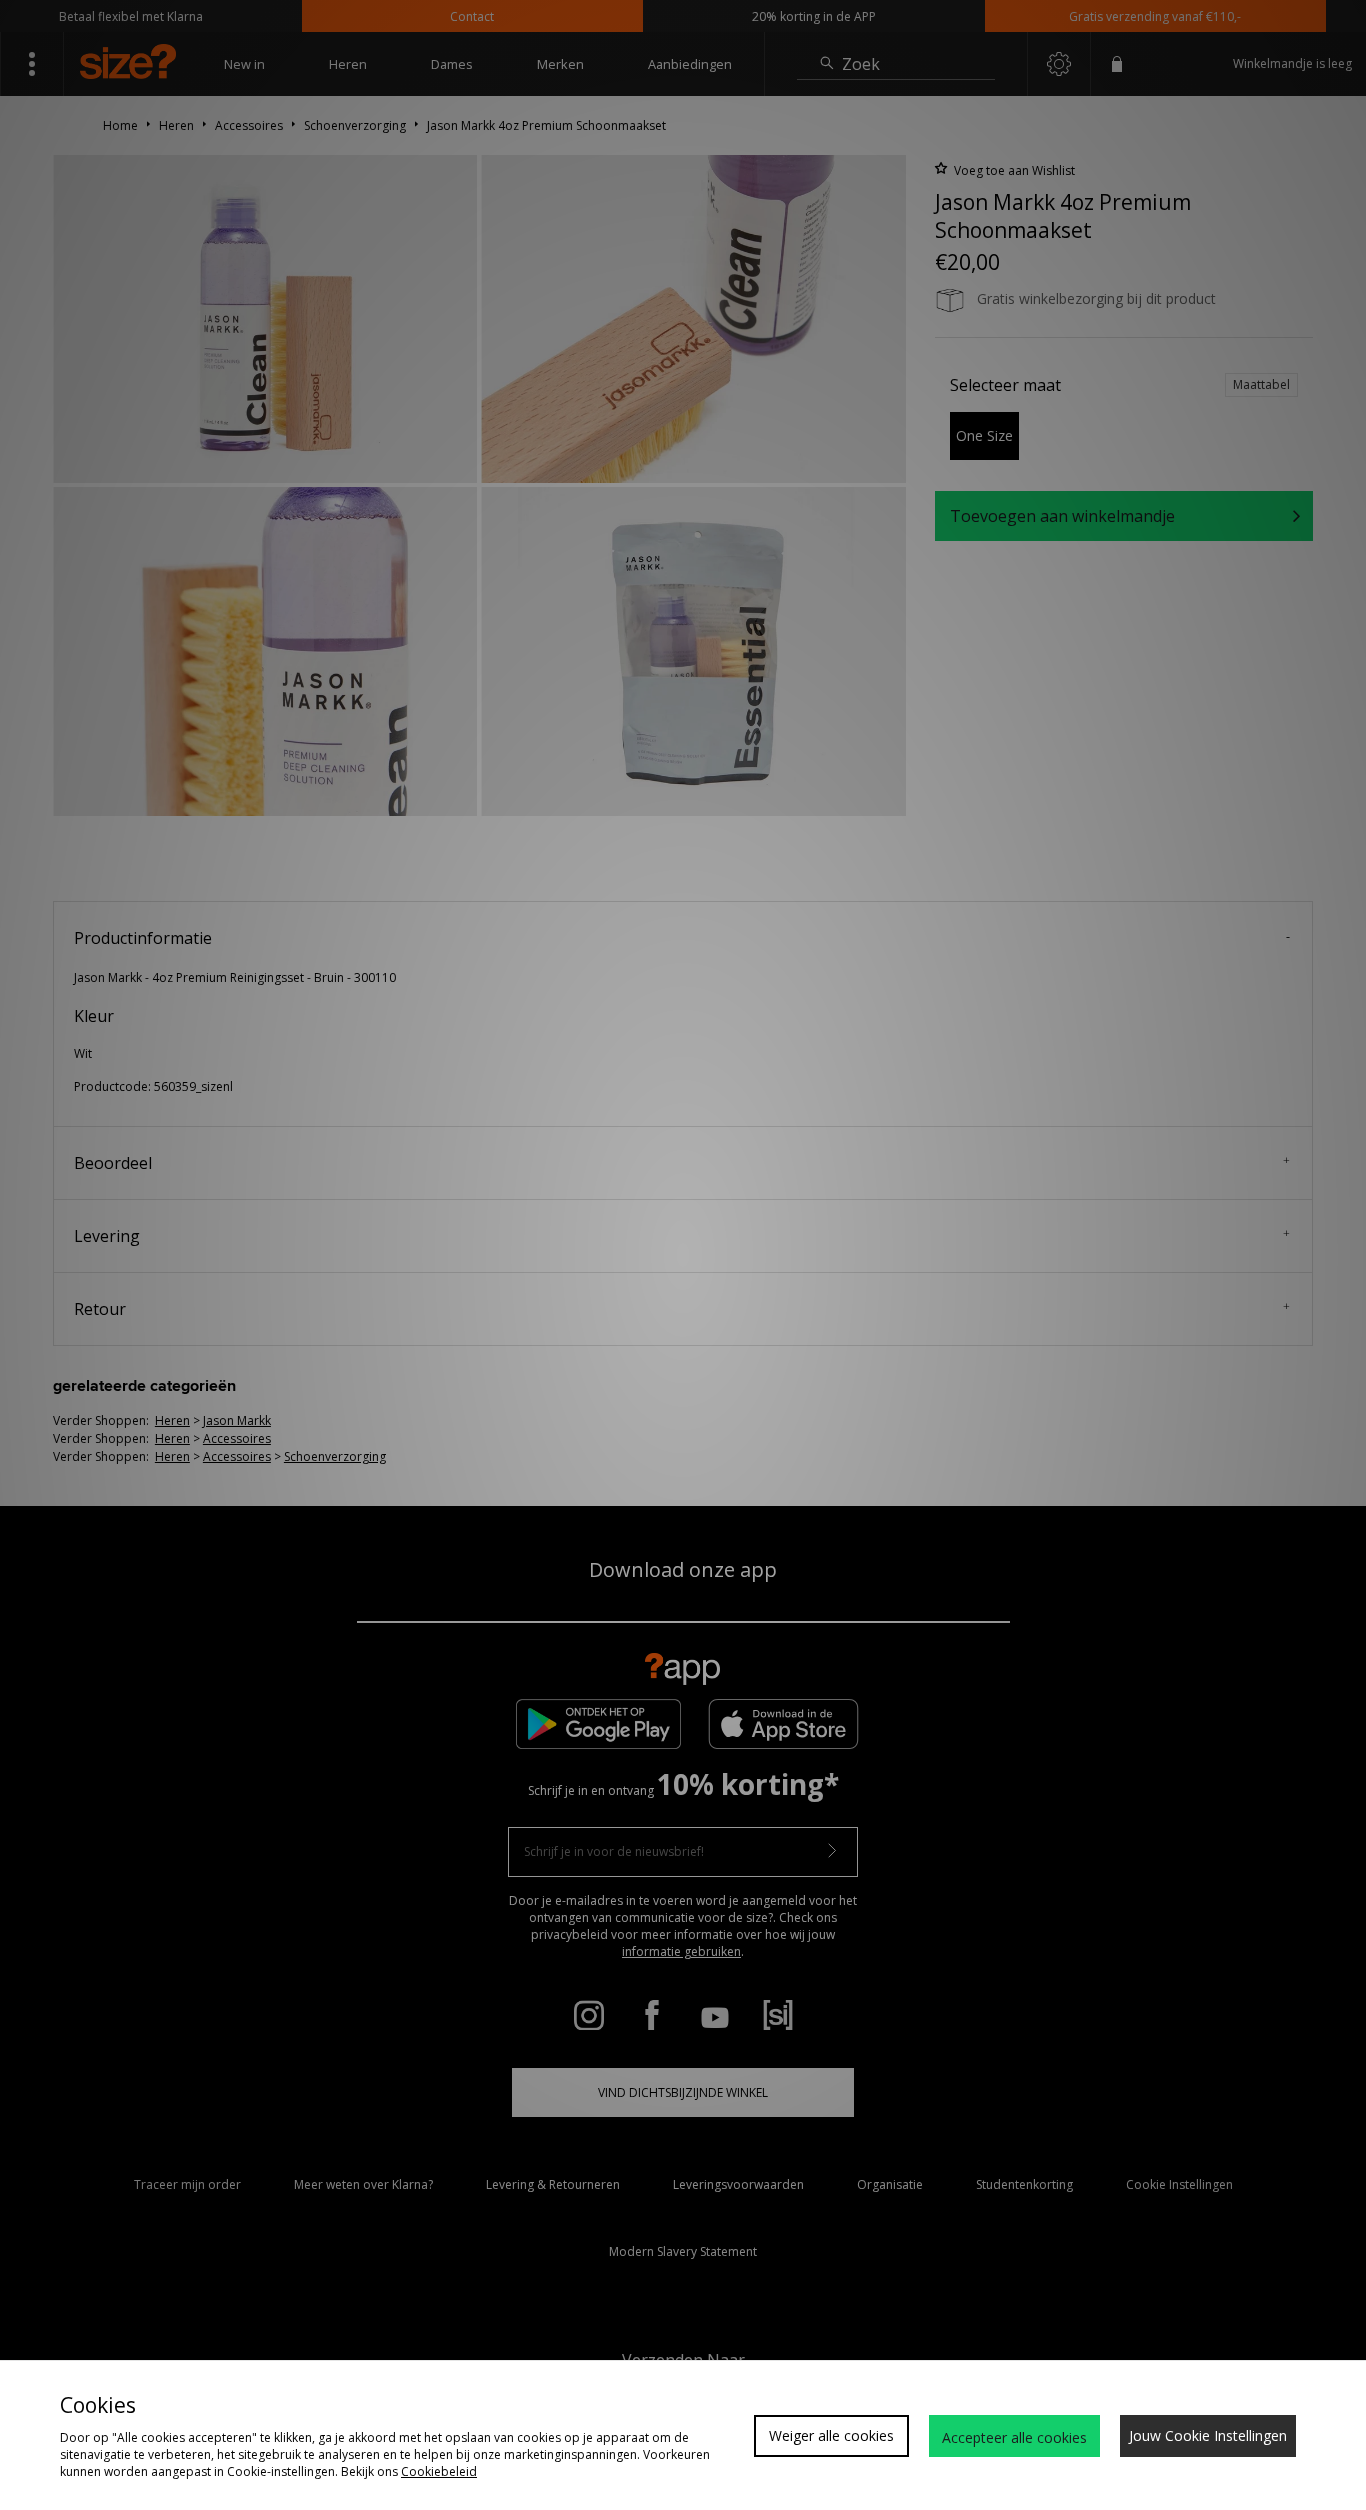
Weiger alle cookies (831, 2435)
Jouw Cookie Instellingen (1208, 2435)
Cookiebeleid (439, 2471)
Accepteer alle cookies (1014, 2437)
